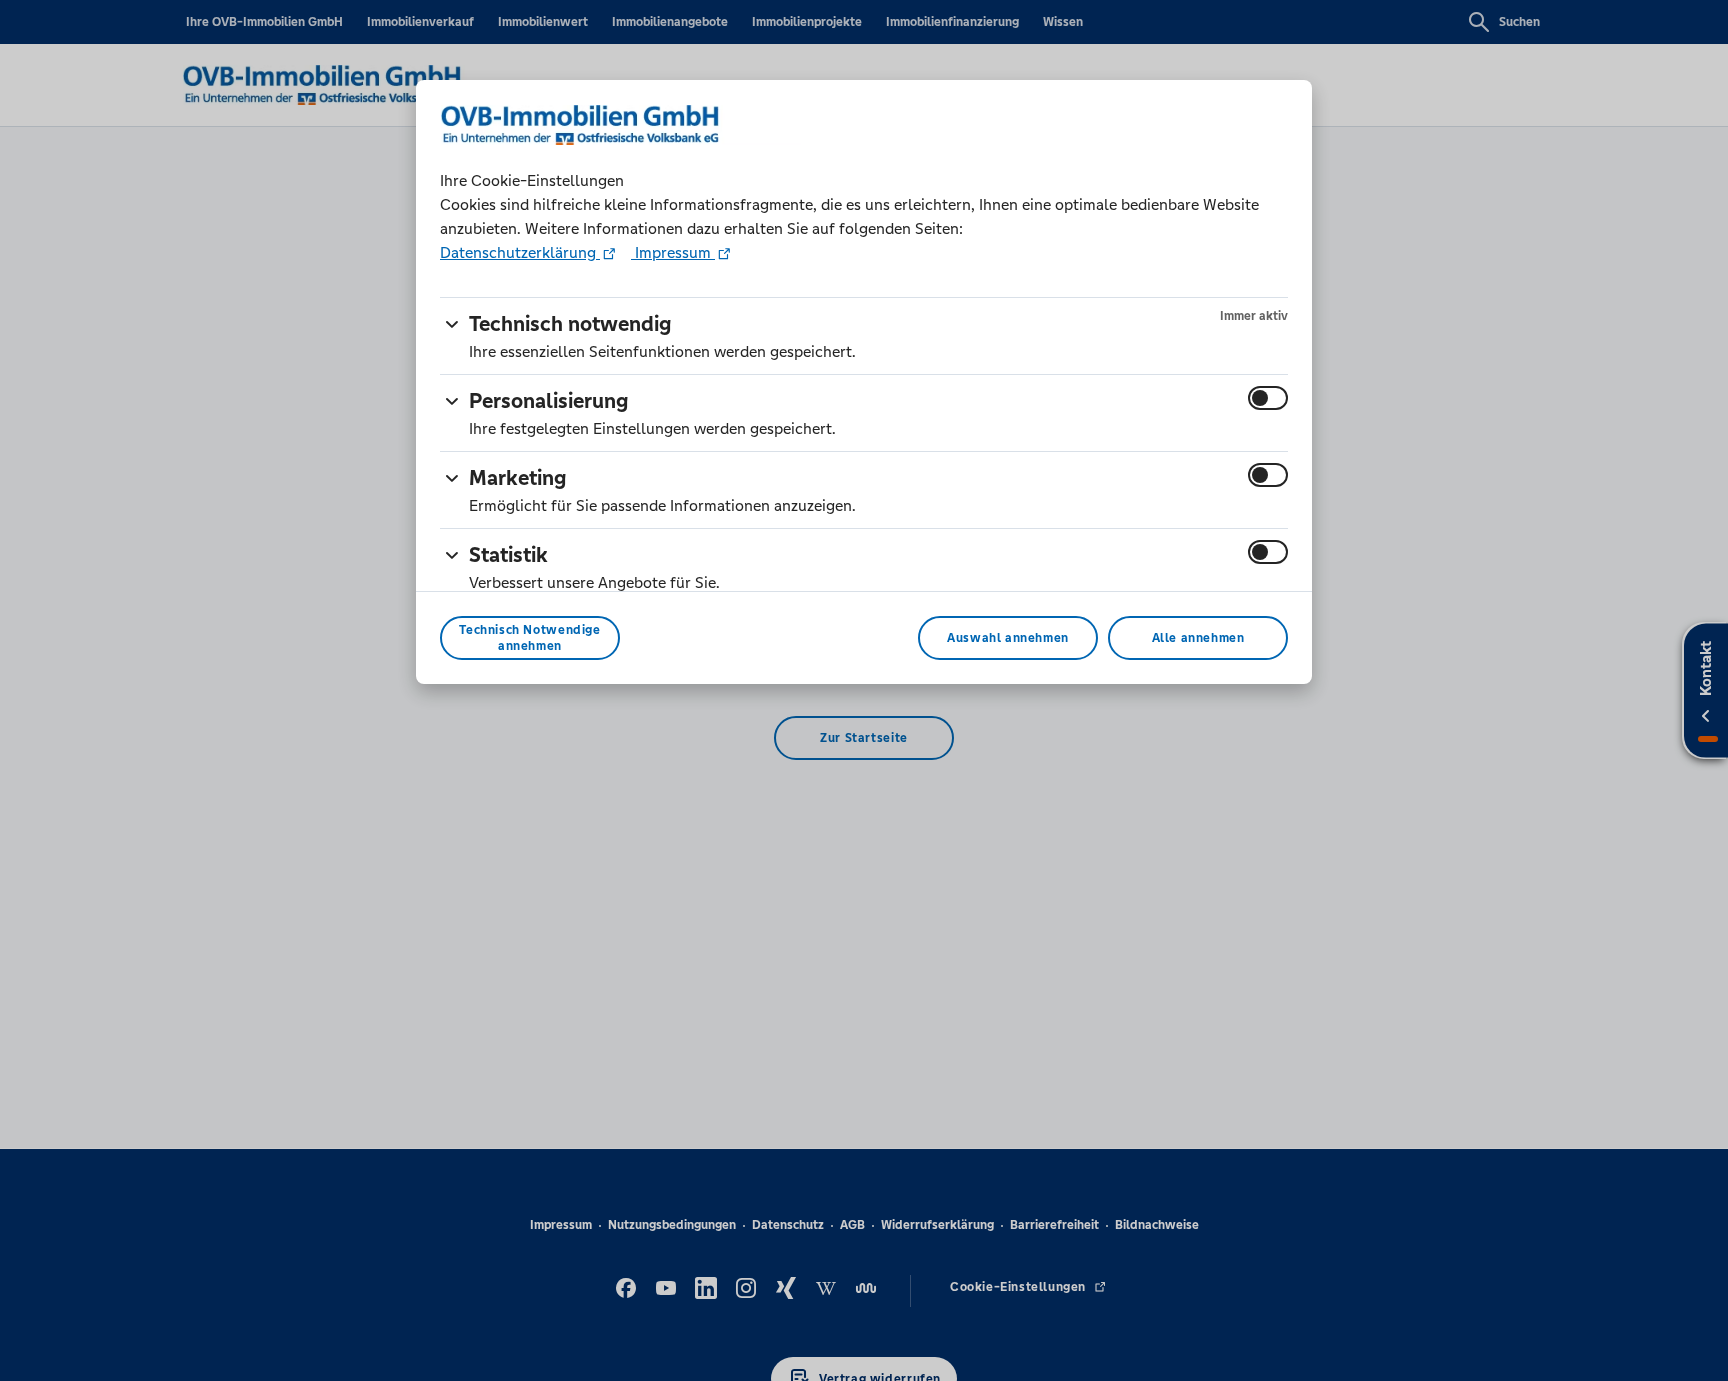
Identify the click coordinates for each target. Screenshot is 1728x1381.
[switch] (1268, 398)
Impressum (673, 252)
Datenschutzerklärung (520, 252)
